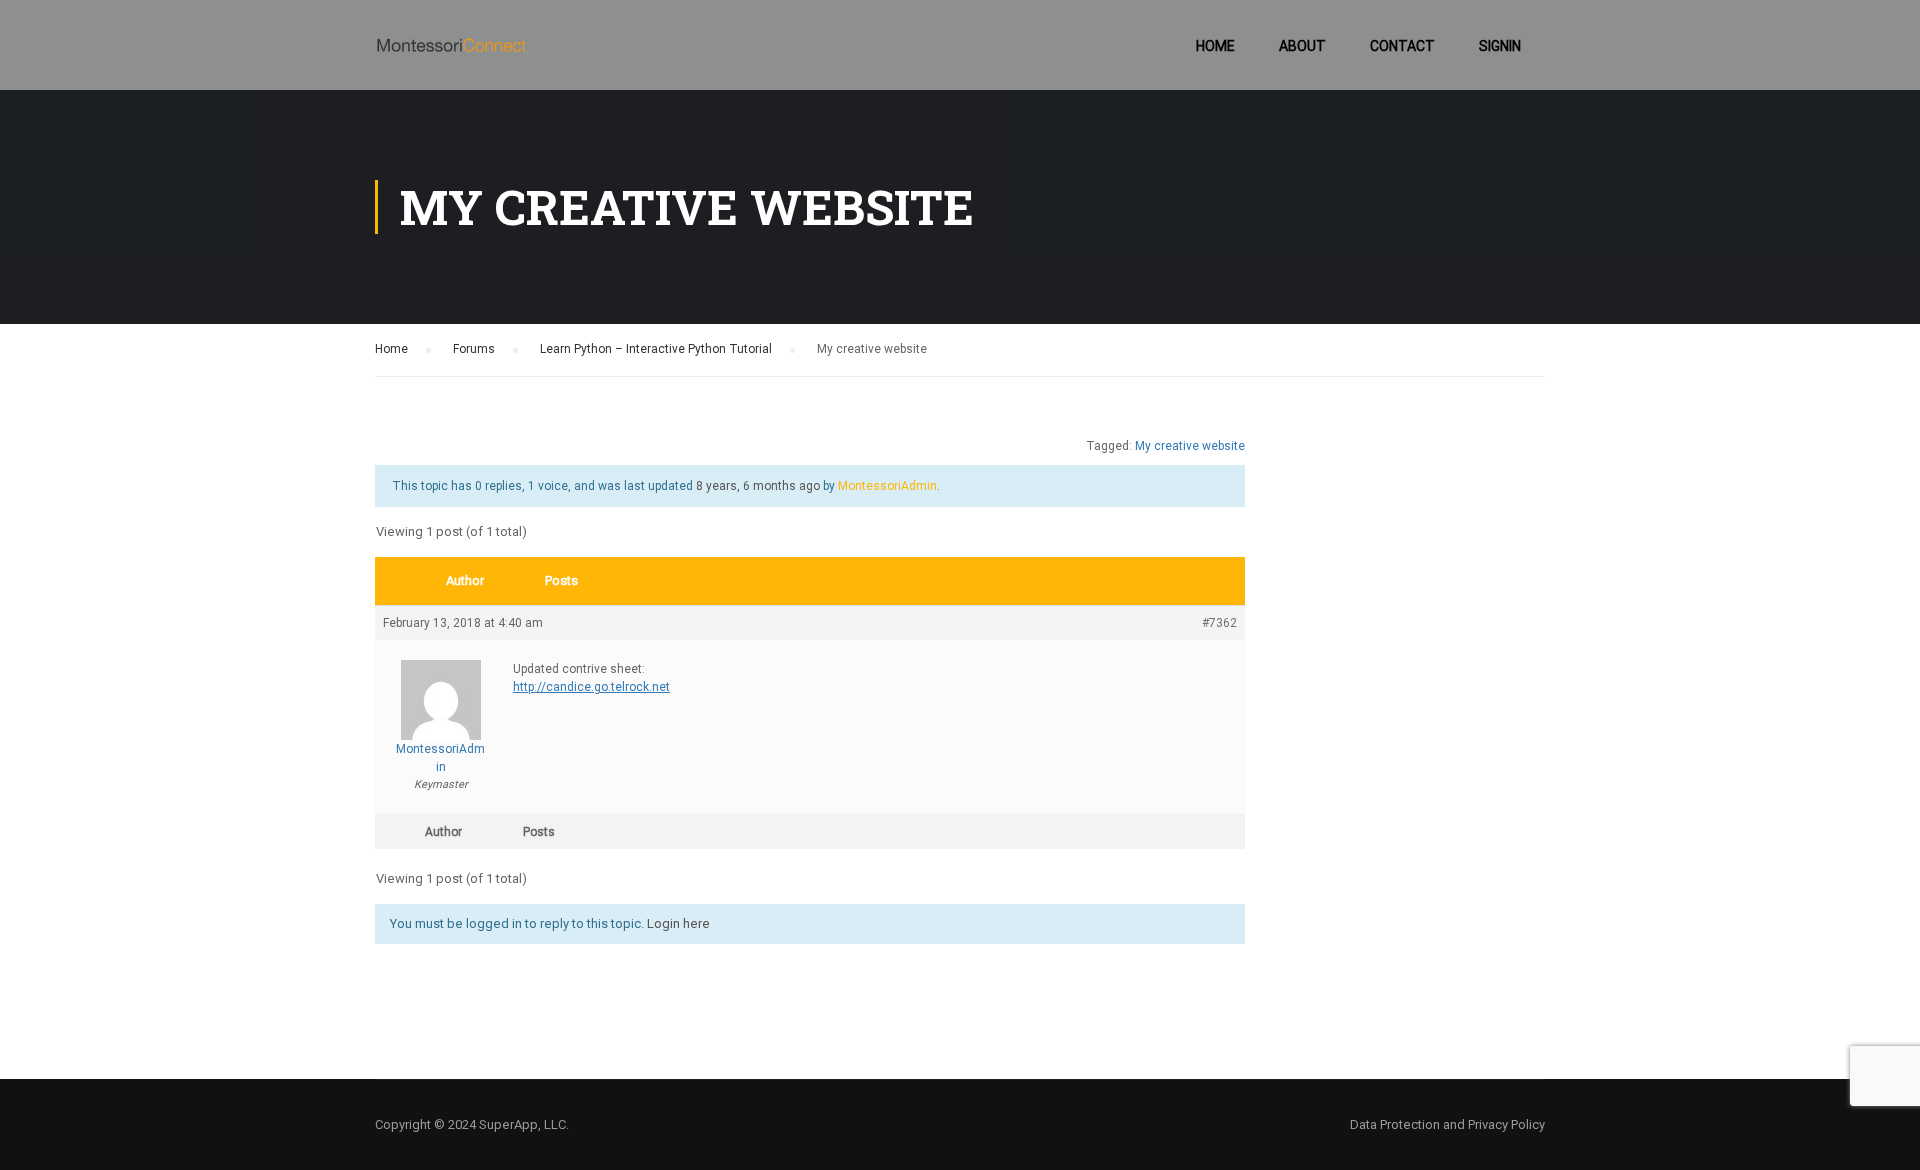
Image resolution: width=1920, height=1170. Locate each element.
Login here (678, 923)
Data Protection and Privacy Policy (1447, 1124)
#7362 (1219, 623)
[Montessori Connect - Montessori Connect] (451, 55)
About (1302, 46)
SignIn (1500, 46)
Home (1215, 46)
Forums (474, 349)
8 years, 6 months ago (758, 486)
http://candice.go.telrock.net (591, 687)
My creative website (1190, 446)
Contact (1402, 46)
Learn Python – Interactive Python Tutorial (656, 349)
